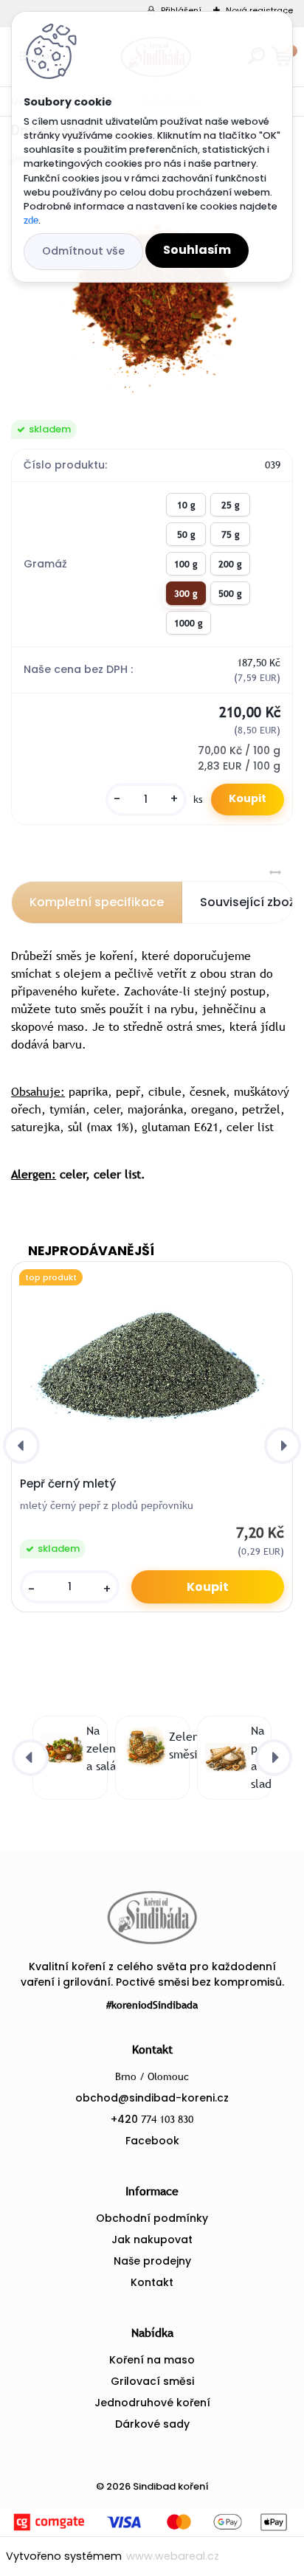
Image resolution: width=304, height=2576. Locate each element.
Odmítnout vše (83, 251)
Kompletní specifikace (97, 902)
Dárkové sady (152, 2424)
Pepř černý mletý (68, 1484)
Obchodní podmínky (152, 2218)
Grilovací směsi (152, 2381)
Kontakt (152, 2282)
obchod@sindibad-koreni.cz (152, 2098)
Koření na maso (152, 2360)
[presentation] (21, 1446)
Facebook (152, 2141)
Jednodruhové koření (152, 2403)
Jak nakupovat (152, 2240)
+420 (152, 2119)
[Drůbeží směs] (152, 293)
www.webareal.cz (173, 2556)
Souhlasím (197, 250)
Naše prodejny (152, 2261)
